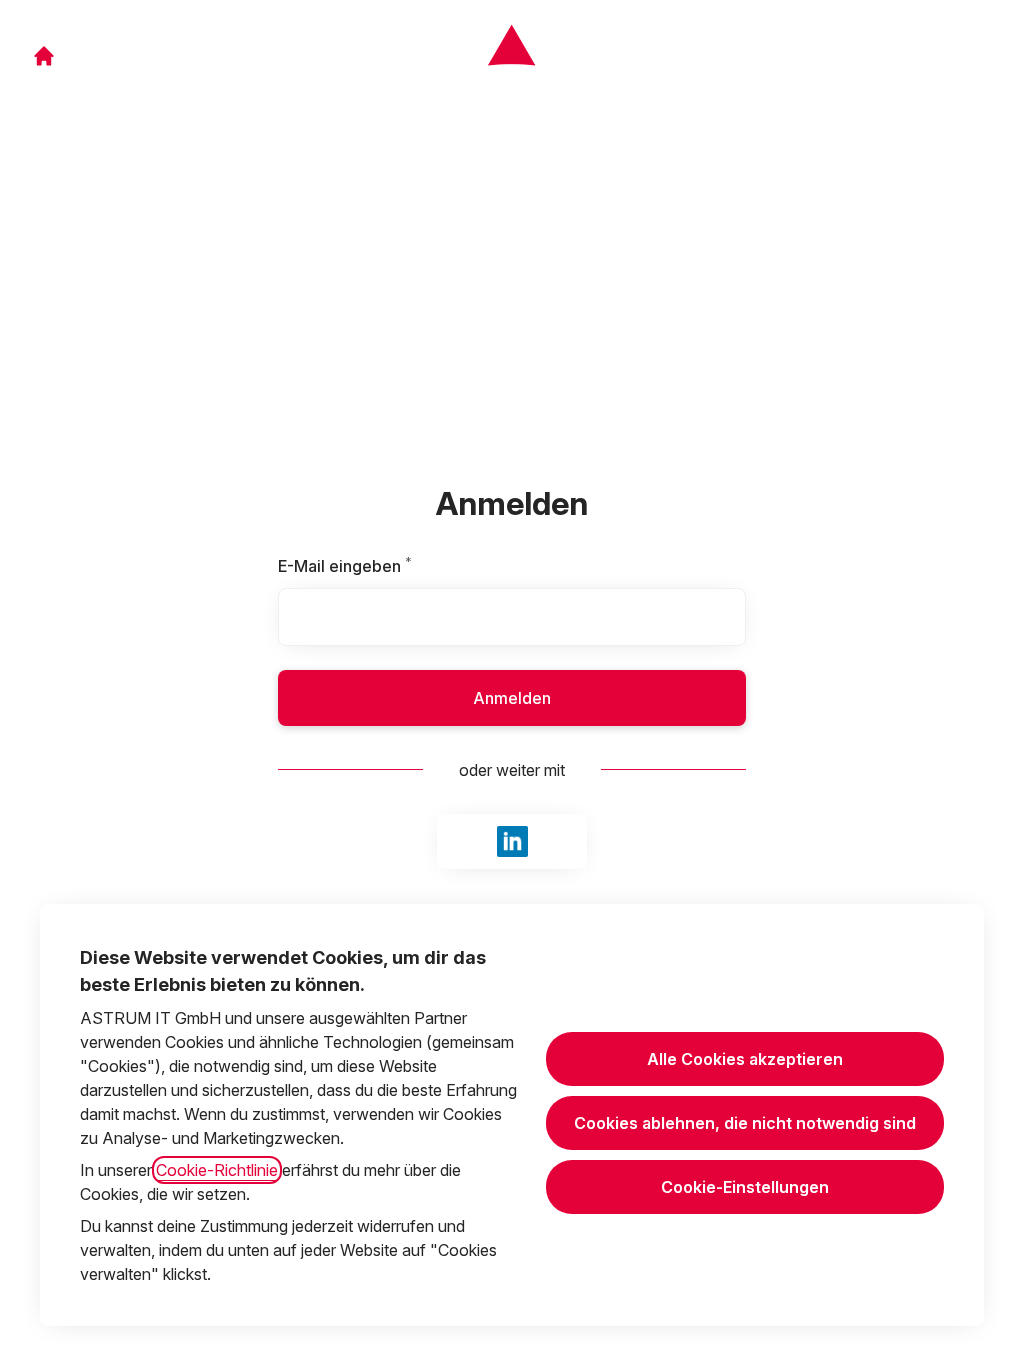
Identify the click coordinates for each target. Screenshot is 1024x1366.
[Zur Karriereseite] (44, 56)
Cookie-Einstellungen (745, 1187)
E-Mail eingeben (389, 566)
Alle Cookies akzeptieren (745, 1059)
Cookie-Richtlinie (217, 1170)
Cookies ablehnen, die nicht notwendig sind (745, 1123)
